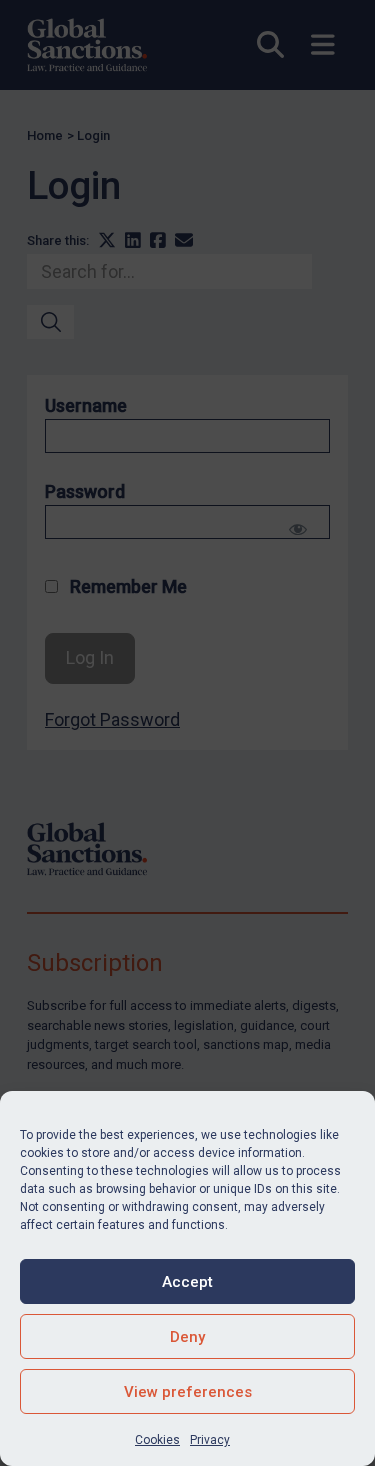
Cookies (157, 1440)
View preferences (188, 1392)
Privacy (210, 1440)
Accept (187, 1282)
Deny (187, 1337)
